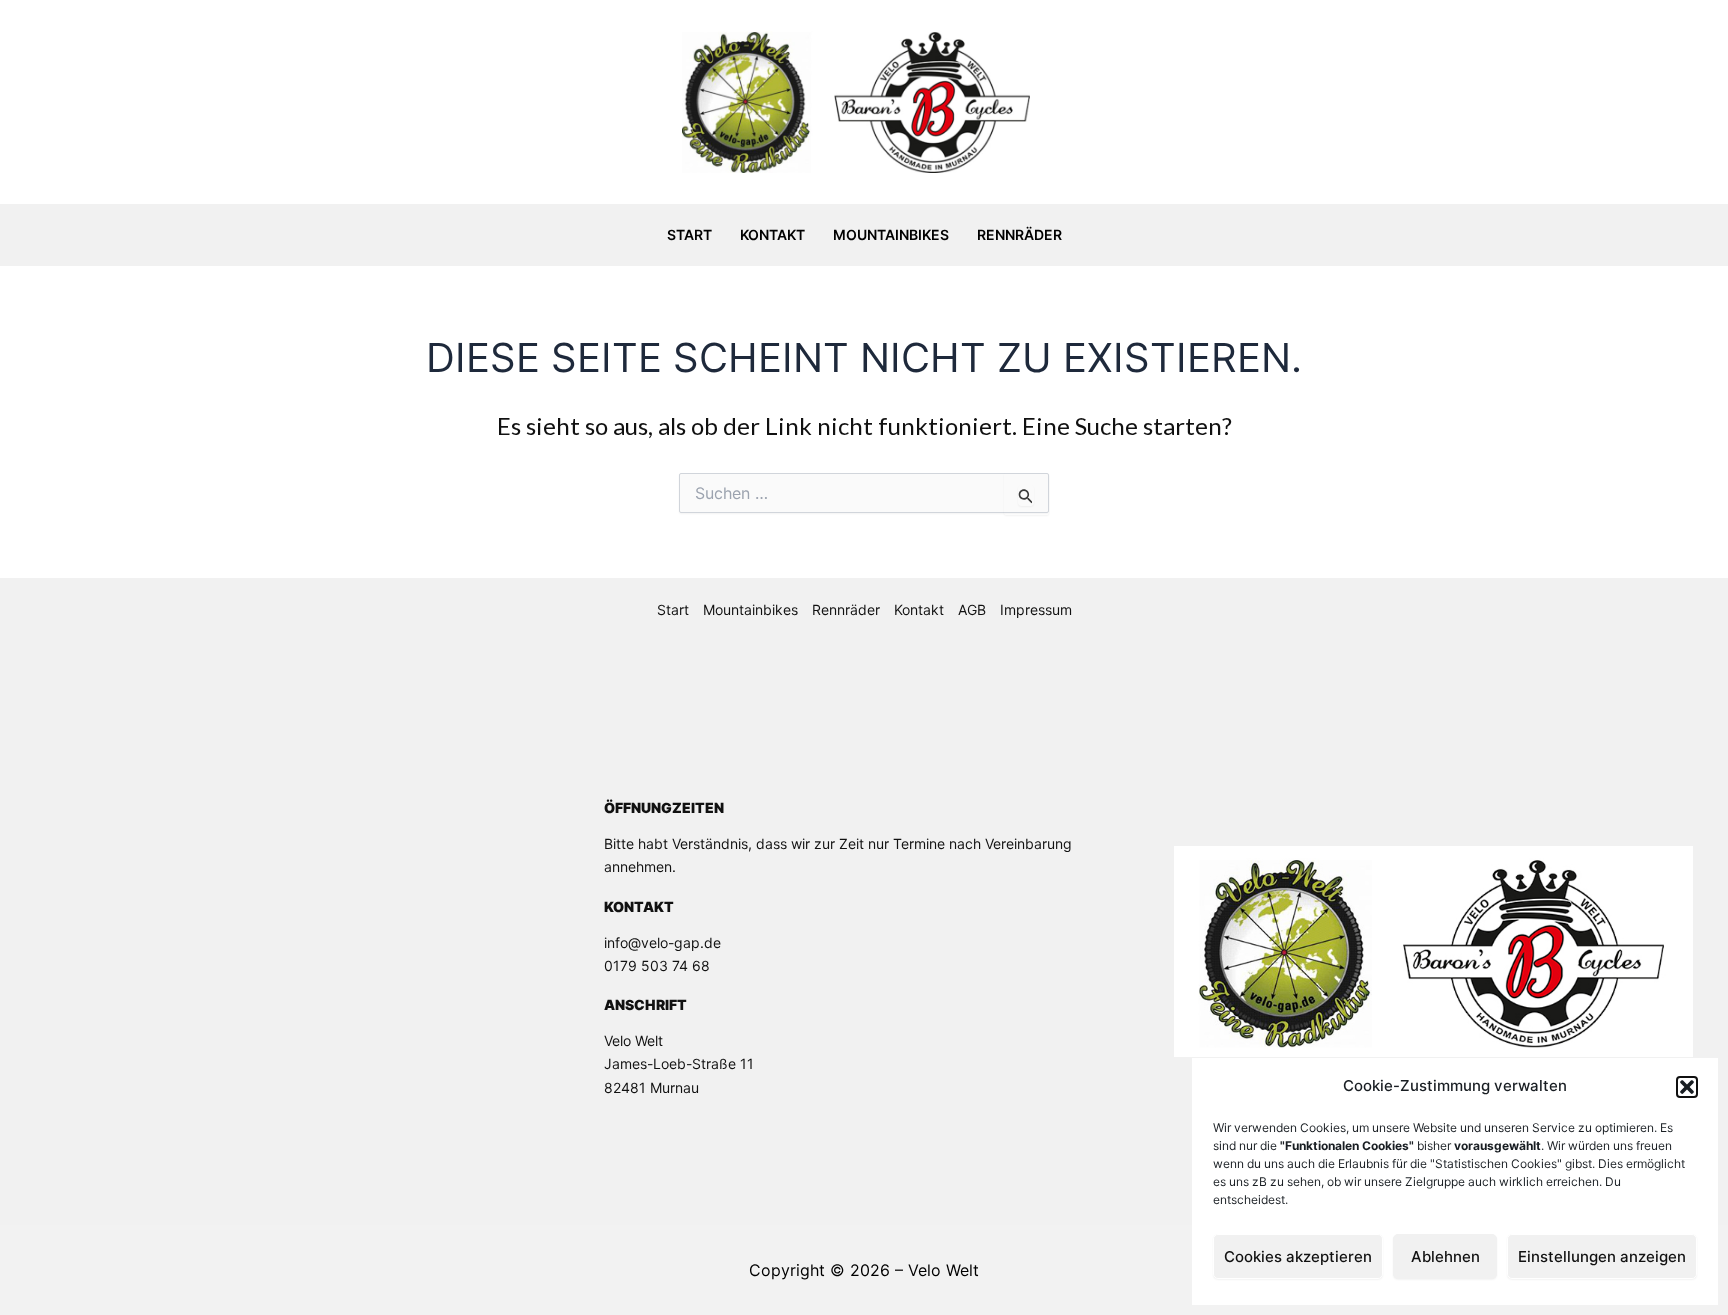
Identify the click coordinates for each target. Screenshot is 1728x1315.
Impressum (1036, 609)
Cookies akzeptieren (1298, 1256)
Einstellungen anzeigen (1602, 1256)
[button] (1687, 1087)
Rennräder (1019, 234)
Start (689, 234)
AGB (972, 609)
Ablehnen (1445, 1256)
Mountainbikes (891, 234)
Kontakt (772, 234)
